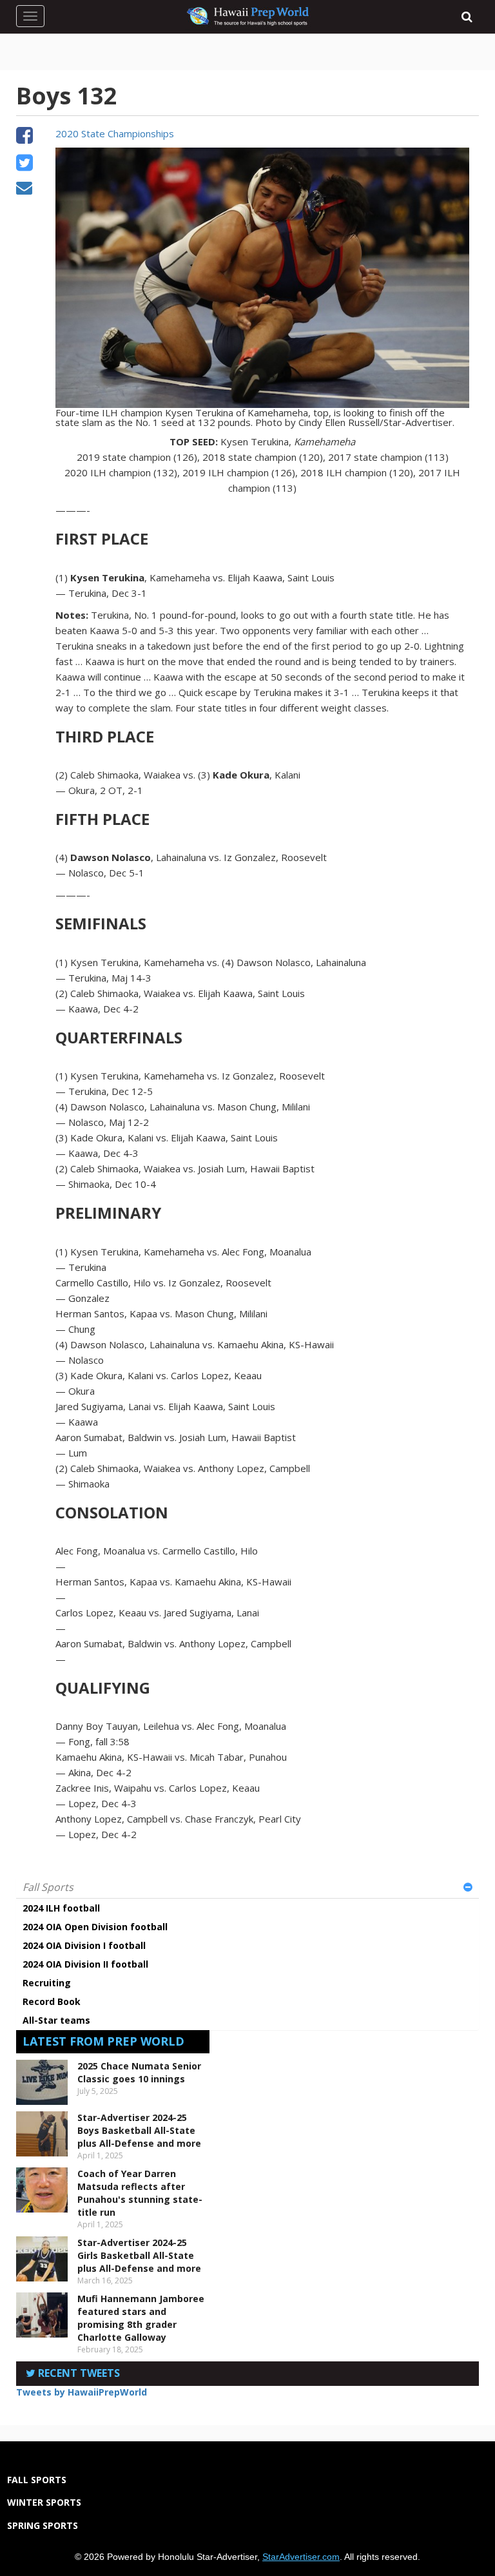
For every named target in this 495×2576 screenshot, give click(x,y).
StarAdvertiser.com (301, 2557)
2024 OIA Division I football (84, 1945)
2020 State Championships (115, 133)
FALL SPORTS (37, 2480)
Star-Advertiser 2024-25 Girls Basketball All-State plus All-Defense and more (139, 2255)
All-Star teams (56, 2020)
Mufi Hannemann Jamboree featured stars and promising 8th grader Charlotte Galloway (141, 2318)
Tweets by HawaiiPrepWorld (82, 2392)
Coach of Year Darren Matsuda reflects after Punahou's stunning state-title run (140, 2193)
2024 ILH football (61, 1908)
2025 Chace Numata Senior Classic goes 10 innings (139, 2072)
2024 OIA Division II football (85, 1964)
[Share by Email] (24, 189)
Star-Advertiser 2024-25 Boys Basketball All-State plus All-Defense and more (139, 2130)
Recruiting (47, 1983)
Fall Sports (48, 1887)
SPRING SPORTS (43, 2525)
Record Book (52, 2001)
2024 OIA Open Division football (95, 1927)
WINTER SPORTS (44, 2502)
